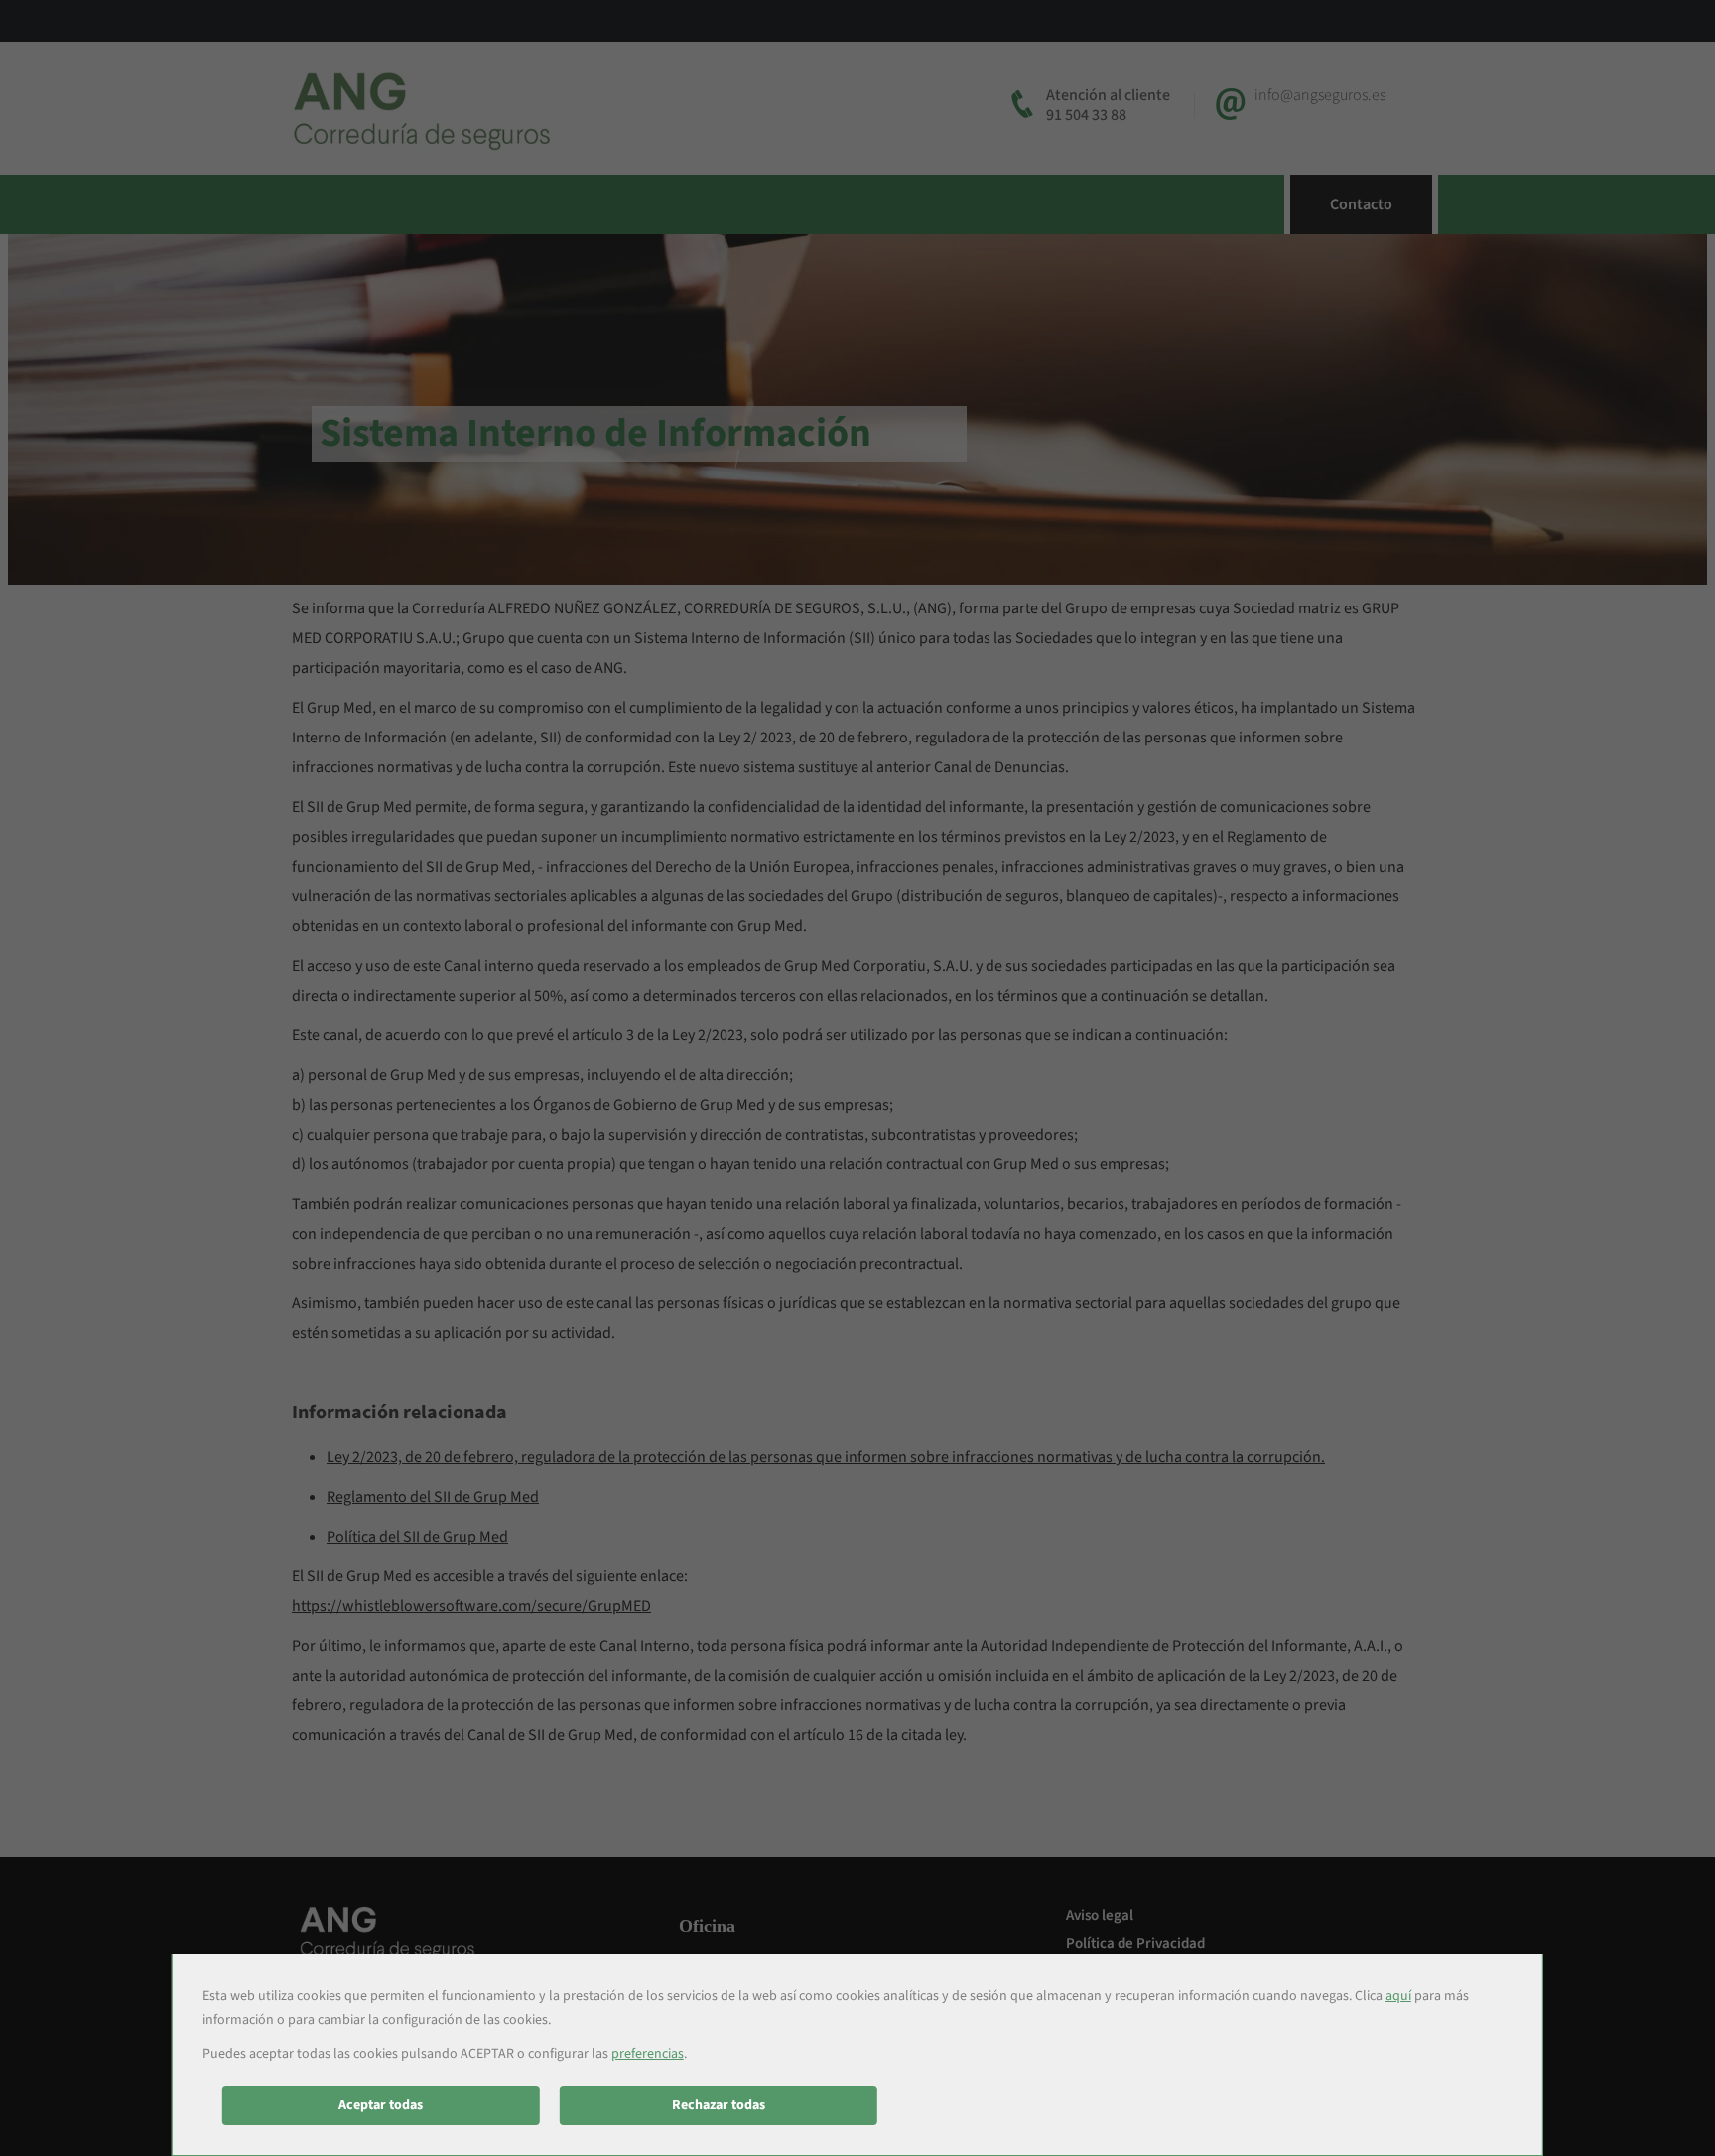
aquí (1398, 1996)
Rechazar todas (719, 2105)
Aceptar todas (381, 2105)
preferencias (648, 2054)
